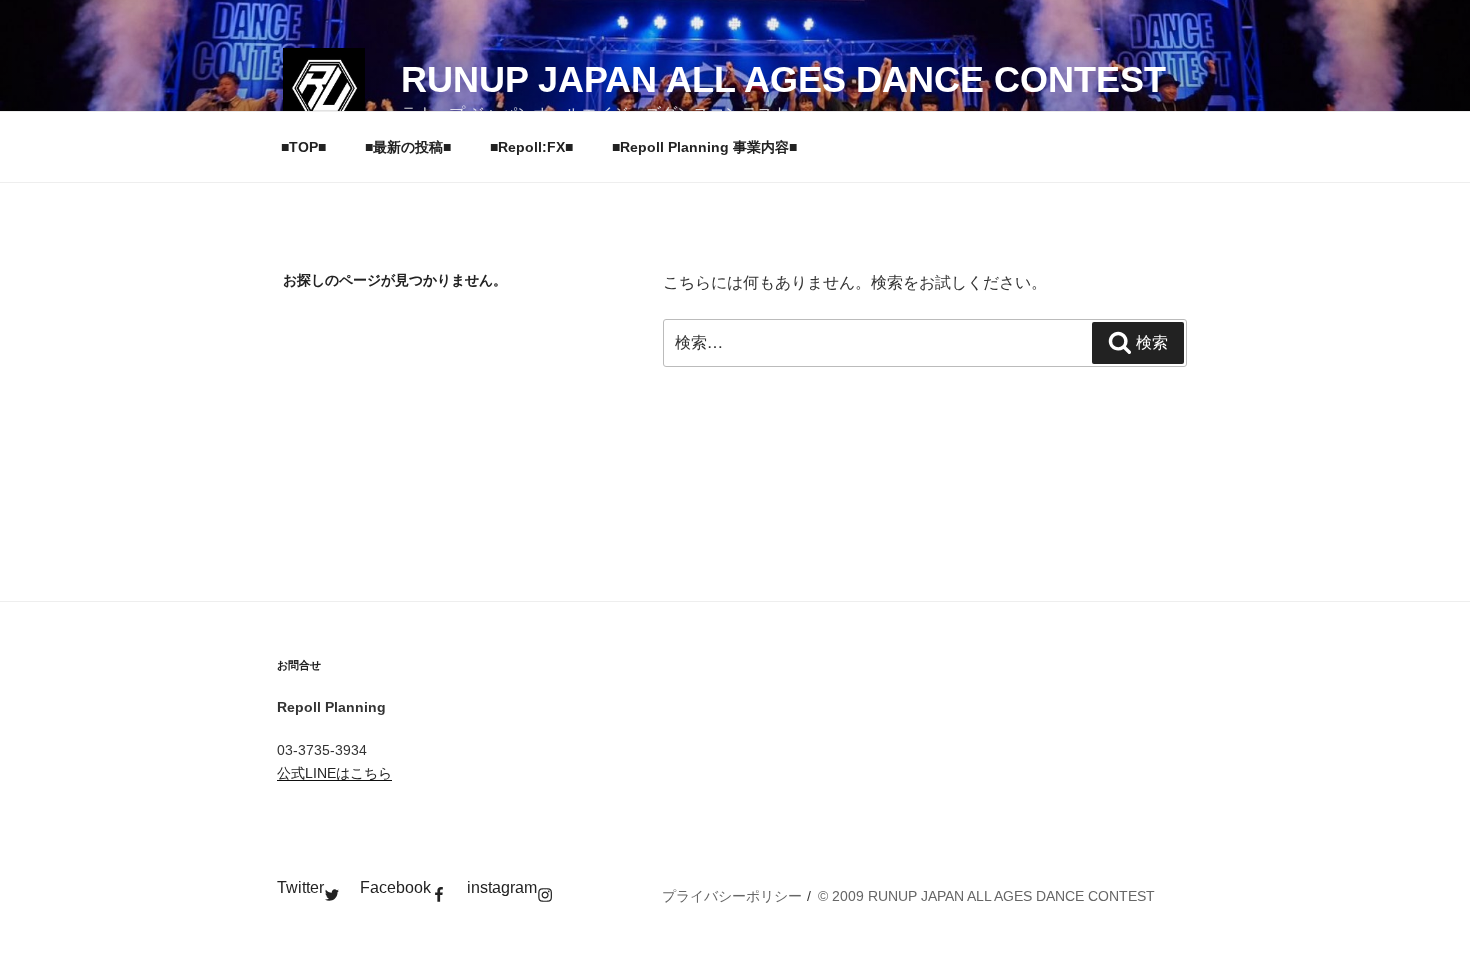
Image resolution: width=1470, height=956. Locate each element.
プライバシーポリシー (732, 896)
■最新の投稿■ (408, 147)
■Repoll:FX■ (531, 147)
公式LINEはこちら (334, 773)
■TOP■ (303, 147)
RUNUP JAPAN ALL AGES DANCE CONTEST (783, 79)
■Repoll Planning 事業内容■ (704, 147)
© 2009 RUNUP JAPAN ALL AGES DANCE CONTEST (986, 896)
